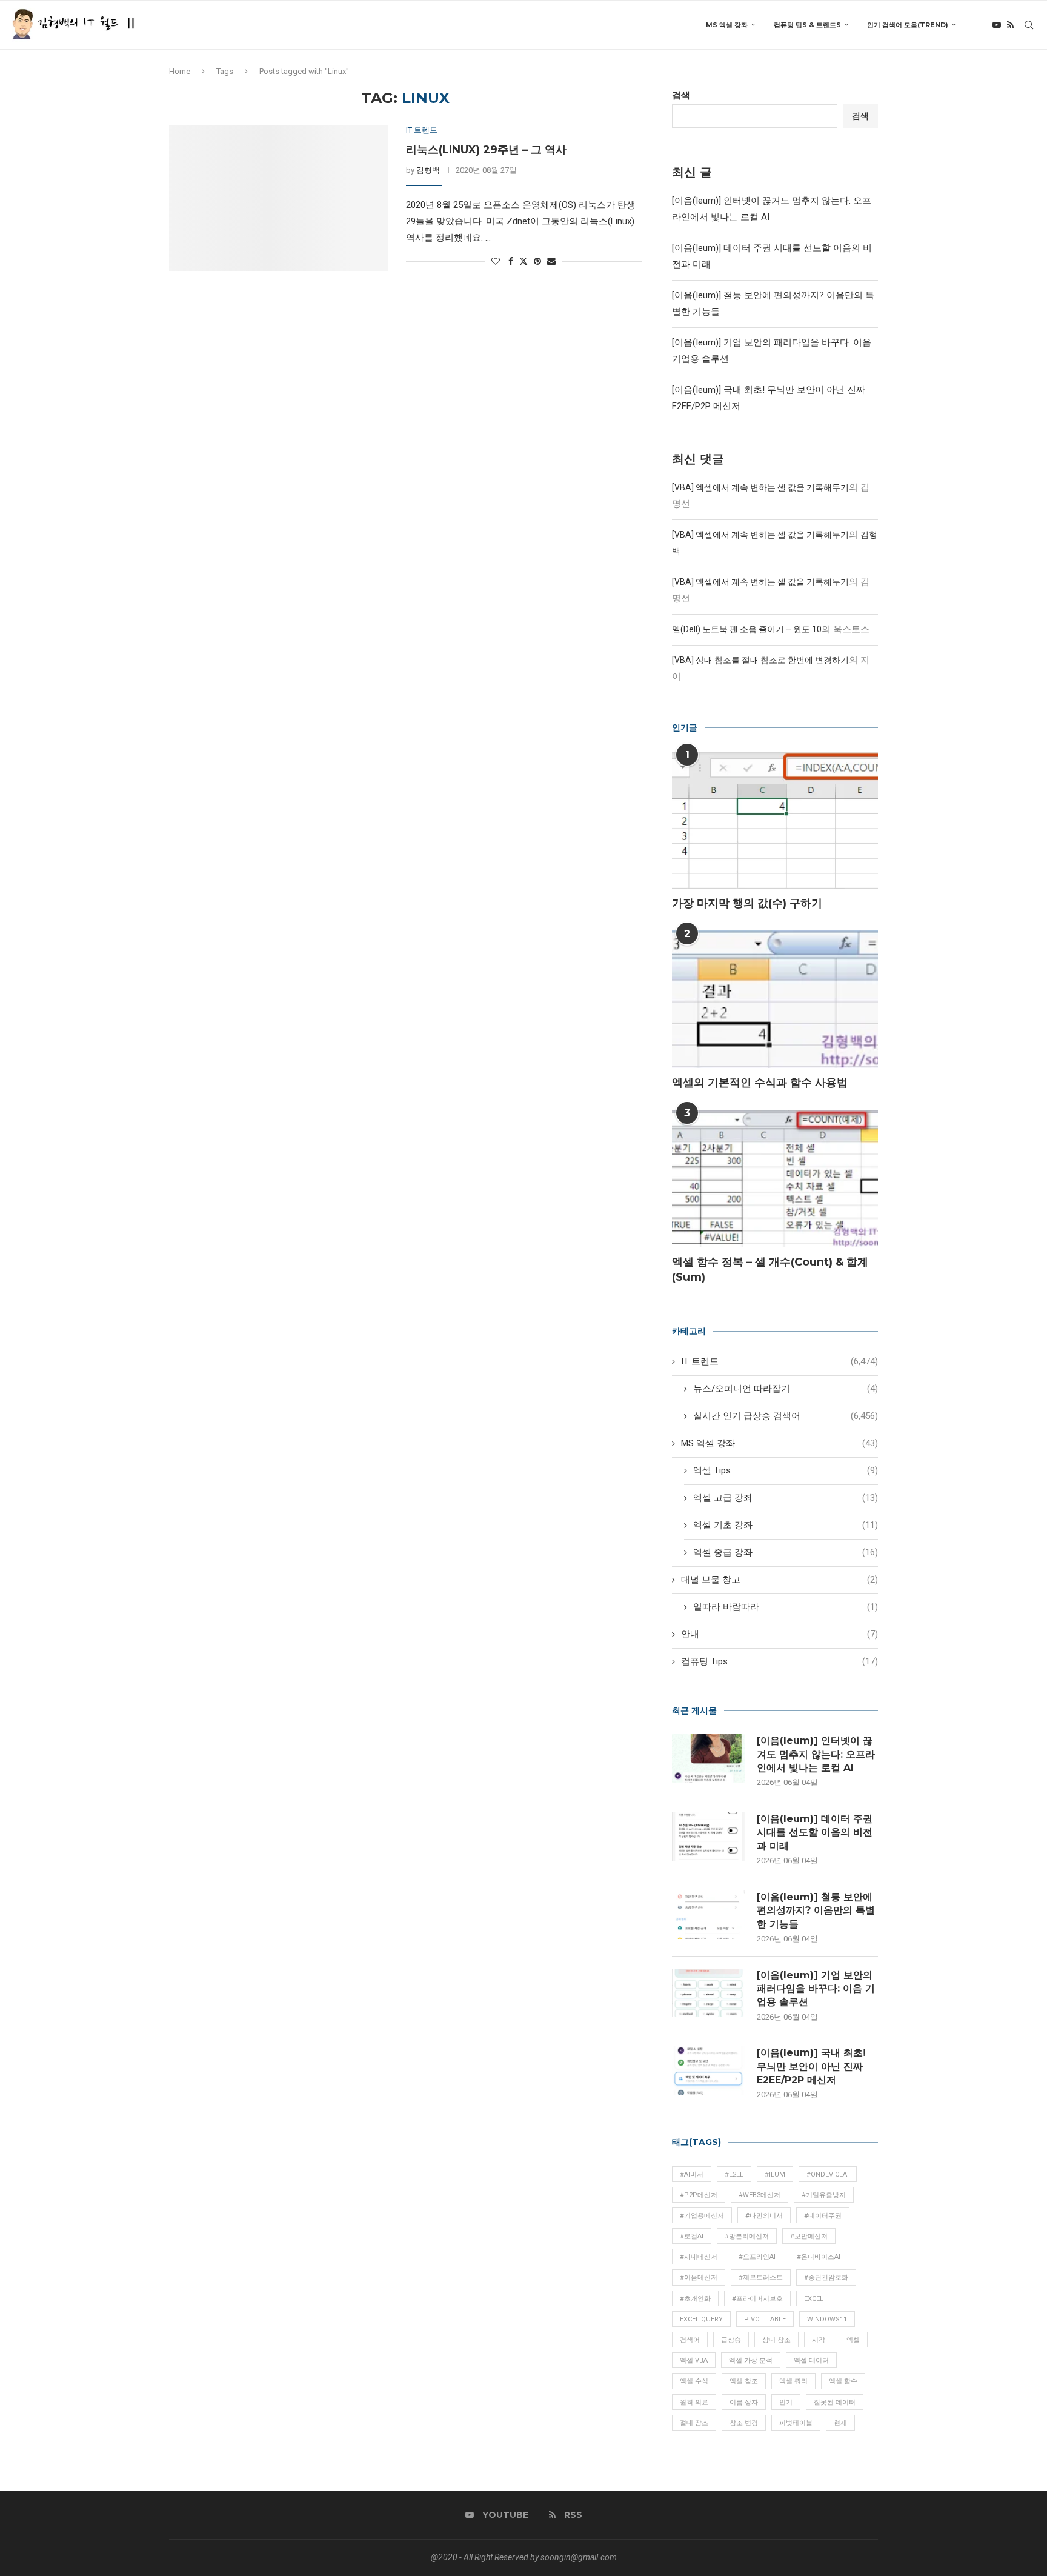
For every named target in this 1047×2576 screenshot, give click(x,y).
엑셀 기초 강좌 (786, 1525)
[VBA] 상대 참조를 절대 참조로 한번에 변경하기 (760, 660)
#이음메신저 (699, 2277)
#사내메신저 (699, 2257)
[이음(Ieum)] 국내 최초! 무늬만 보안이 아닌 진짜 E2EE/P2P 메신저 (811, 2066)
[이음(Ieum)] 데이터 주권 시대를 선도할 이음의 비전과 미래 (815, 1832)
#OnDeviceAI (828, 2174)
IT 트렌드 (779, 1361)
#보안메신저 (809, 2236)
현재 (840, 2423)
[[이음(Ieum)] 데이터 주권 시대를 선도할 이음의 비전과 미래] (708, 1837)
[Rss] (1010, 25)
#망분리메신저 (747, 2236)
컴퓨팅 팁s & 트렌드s (807, 25)
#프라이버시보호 (757, 2299)
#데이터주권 (823, 2216)
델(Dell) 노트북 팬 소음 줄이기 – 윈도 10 (747, 629)
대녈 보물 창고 (779, 1580)
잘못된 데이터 (835, 2402)
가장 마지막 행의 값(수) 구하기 (747, 903)
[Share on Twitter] (523, 261)
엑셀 (853, 2340)
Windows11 (827, 2319)
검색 (681, 95)
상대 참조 (776, 2340)
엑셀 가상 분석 (751, 2361)
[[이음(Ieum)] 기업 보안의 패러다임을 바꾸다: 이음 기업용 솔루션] (708, 1993)
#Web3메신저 (759, 2195)
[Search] (1029, 25)
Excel (814, 2299)
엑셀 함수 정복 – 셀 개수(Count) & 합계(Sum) (770, 1270)
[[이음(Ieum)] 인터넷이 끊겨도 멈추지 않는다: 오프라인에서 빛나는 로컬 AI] (708, 1758)
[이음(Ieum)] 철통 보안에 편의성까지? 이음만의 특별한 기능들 (816, 1910)
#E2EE (734, 2174)
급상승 (731, 2340)
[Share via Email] (551, 261)
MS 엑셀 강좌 (727, 25)
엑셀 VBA (694, 2361)
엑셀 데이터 (811, 2361)
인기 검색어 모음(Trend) (908, 25)
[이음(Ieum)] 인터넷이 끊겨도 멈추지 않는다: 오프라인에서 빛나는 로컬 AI (816, 1754)
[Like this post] (496, 261)
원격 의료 (694, 2402)
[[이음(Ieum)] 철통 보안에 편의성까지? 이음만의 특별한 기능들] (708, 1915)
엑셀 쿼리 (793, 2381)
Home (180, 71)
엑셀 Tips (786, 1470)
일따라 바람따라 (786, 1607)
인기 (786, 2402)
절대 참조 (694, 2423)
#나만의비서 (764, 2216)
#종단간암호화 (826, 2277)
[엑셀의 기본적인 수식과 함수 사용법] (775, 999)
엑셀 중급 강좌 (786, 1552)
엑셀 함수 (843, 2381)
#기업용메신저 (702, 2216)
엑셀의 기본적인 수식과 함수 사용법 (760, 1083)
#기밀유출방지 (824, 2195)
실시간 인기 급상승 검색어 (786, 1416)
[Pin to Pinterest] (537, 261)
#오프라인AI (757, 2257)
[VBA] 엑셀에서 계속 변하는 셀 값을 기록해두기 (760, 487)
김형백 (428, 170)
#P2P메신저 (699, 2195)
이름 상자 (744, 2402)
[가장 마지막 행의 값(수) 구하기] (775, 820)
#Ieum (775, 2174)
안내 (779, 1634)
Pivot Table (765, 2319)
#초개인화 (695, 2299)
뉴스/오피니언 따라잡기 (786, 1389)
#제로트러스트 (761, 2277)
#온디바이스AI (819, 2257)
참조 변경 (744, 2423)
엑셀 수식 (694, 2381)
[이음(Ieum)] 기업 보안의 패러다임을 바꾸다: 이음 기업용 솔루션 (816, 1989)
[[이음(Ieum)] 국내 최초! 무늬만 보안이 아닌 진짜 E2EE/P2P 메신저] (708, 2070)
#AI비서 (692, 2174)
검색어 (690, 2340)
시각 (819, 2340)
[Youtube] (997, 25)
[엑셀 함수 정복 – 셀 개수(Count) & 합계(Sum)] (775, 1179)
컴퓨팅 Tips (779, 1661)
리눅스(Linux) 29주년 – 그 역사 (486, 150)
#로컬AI (692, 2236)
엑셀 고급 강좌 (786, 1498)
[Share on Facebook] (511, 261)
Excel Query (701, 2319)
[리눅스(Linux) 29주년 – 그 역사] (278, 198)
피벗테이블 (796, 2423)
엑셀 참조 (744, 2381)
